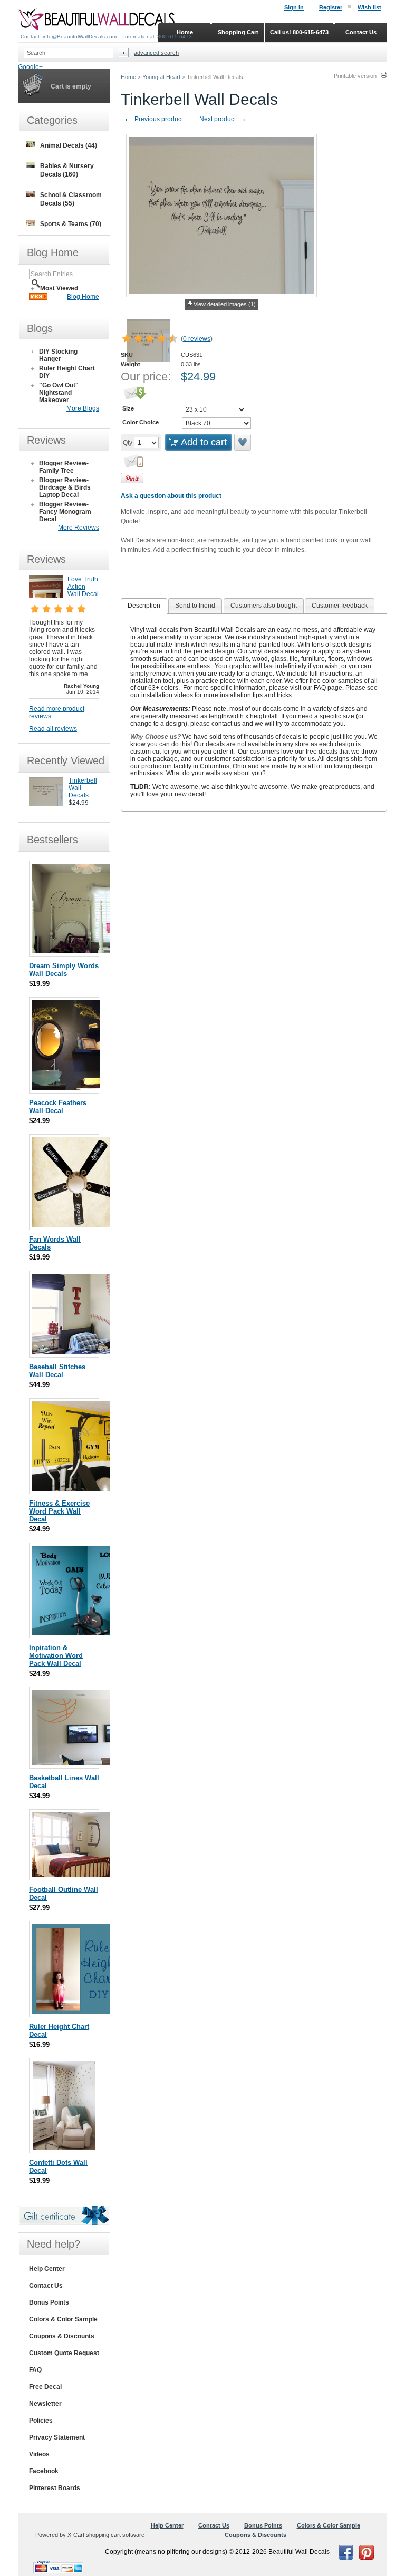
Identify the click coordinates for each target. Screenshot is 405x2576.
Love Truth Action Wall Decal (83, 587)
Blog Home (83, 297)
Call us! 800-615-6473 (299, 32)
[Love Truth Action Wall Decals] (46, 596)
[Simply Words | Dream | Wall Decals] (75, 951)
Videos (39, 2454)
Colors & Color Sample (63, 2319)
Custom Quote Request (64, 2353)
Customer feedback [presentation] (340, 606)
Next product (223, 119)
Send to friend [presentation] (195, 606)
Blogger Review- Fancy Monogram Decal (65, 512)
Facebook (44, 2471)
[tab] (144, 606)
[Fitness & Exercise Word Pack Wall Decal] (76, 1489)
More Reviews (79, 528)
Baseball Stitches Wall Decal (57, 1371)
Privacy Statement (57, 2437)
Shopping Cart (238, 32)
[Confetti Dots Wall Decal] (64, 2148)
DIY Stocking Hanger (58, 355)
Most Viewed (59, 288)
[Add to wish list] (243, 442)
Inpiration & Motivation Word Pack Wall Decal (56, 1656)
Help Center (47, 2269)
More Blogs (83, 408)
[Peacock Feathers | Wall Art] (66, 1088)
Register (331, 7)
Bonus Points (49, 2302)
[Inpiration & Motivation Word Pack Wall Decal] (77, 1633)
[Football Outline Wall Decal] (85, 1875)
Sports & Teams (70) (71, 224)
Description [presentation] (144, 606)
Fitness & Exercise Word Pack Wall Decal (59, 1511)
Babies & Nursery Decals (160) (67, 170)
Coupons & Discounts (62, 2336)
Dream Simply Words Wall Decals (64, 970)
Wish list (369, 7)
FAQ (35, 2370)
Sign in (294, 7)
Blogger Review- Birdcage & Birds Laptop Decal (65, 487)
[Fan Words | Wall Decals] (79, 1224)
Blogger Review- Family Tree (64, 467)
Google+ (30, 67)
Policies (41, 2421)
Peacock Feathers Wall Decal (58, 1107)
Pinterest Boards (55, 2488)
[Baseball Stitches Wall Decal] (93, 1352)
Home (128, 77)
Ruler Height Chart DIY (67, 372)
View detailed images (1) (225, 304)
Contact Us (46, 2286)
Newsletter (45, 2404)
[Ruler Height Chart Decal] (76, 2012)
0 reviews (197, 339)
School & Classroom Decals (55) (71, 199)
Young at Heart (161, 77)
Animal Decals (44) (69, 145)
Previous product (153, 119)
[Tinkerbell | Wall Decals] (46, 804)
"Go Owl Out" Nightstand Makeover (59, 393)
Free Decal (45, 2387)
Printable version (355, 76)
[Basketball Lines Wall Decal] (85, 1763)
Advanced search (156, 53)
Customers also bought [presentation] (264, 606)
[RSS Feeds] (38, 298)
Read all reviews (53, 729)
